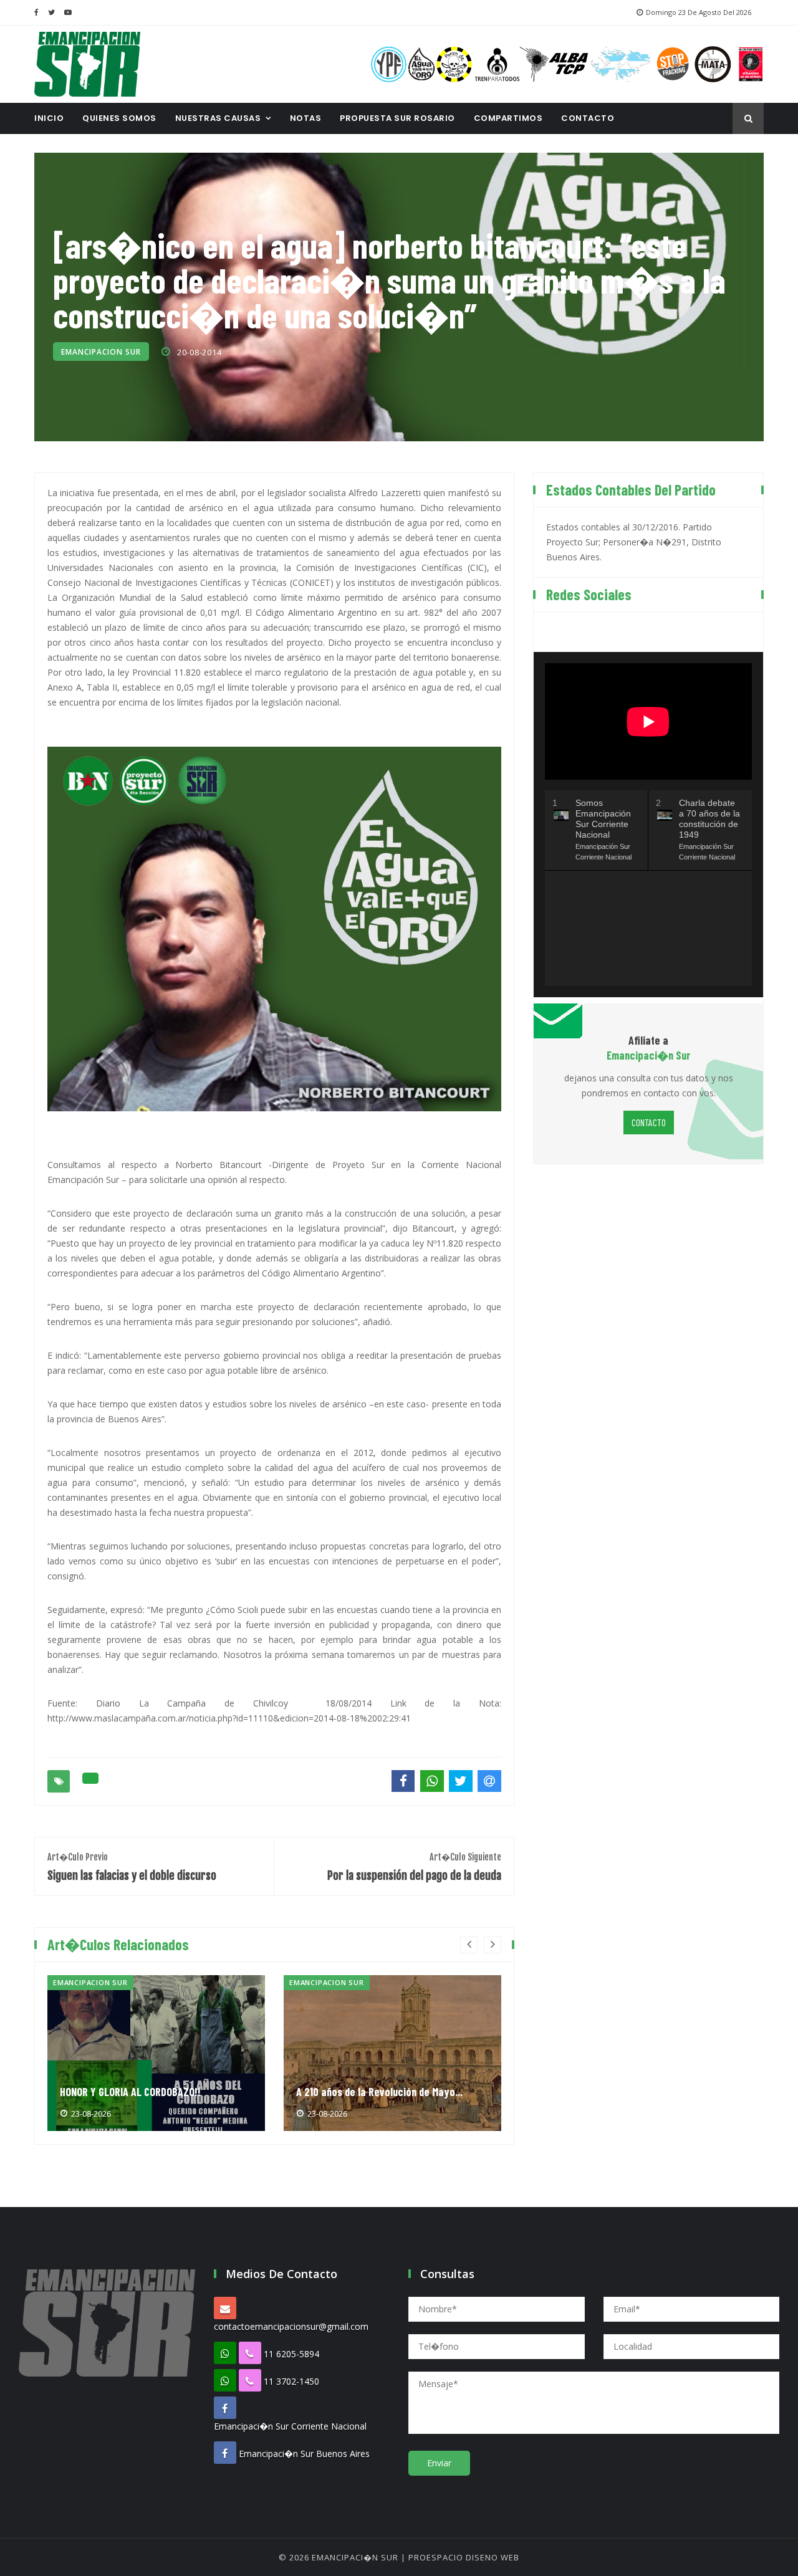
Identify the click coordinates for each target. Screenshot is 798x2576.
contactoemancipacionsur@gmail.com (291, 2326)
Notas (306, 118)
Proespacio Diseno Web (464, 2557)
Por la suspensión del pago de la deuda (414, 1867)
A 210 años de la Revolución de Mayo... (379, 2092)
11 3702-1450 (291, 2381)
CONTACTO (588, 118)
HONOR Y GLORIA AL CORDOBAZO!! (130, 2092)
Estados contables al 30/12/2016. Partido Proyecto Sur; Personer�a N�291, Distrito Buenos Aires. (634, 542)
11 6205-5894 (291, 2354)
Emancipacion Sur (101, 352)
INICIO (49, 118)
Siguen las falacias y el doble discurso (132, 1867)
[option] (156, 2053)
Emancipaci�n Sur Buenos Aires (304, 2454)
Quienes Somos (119, 118)
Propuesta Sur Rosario (397, 118)
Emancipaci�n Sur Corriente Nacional (290, 2426)
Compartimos (508, 118)
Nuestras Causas (218, 118)
